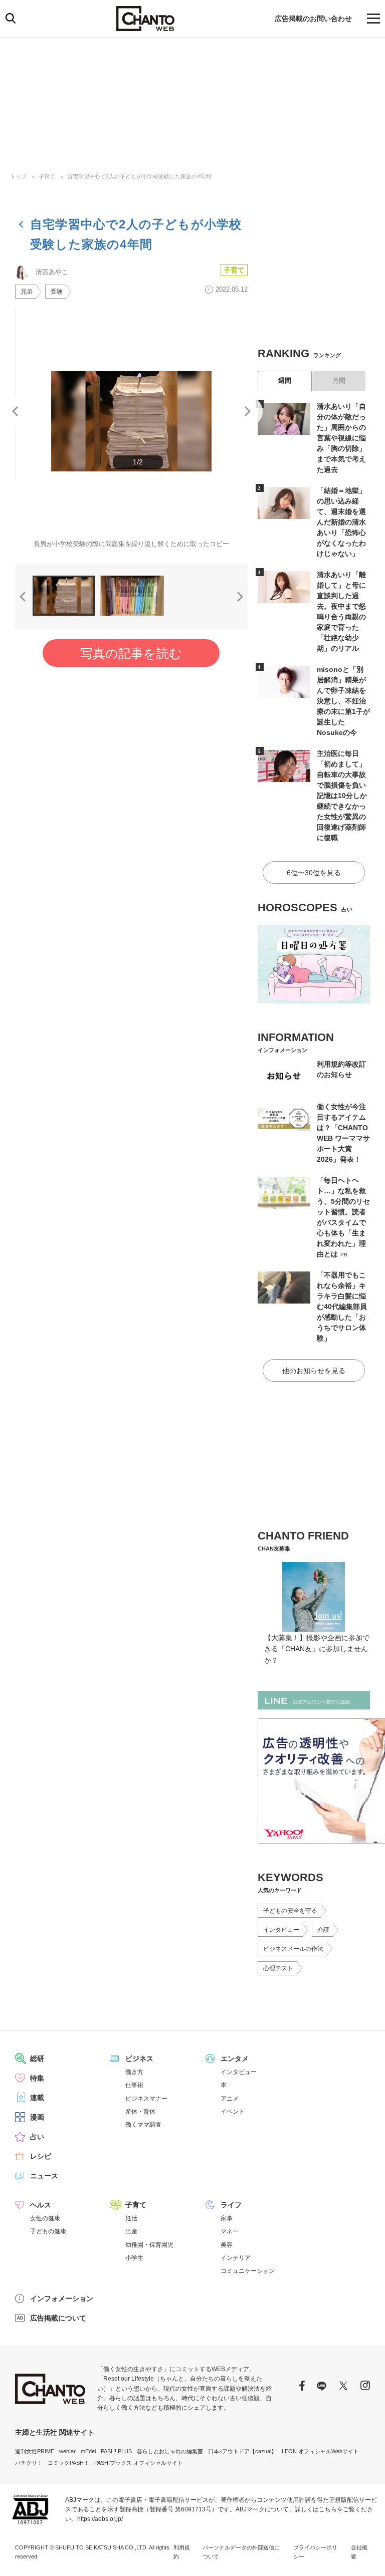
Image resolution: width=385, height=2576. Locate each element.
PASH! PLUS (116, 2451)
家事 (227, 2218)
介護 (323, 1930)
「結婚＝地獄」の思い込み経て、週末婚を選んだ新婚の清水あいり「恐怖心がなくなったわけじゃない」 (341, 522)
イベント (233, 2112)
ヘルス (41, 2205)
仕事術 (134, 2085)
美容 (227, 2245)
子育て (47, 176)
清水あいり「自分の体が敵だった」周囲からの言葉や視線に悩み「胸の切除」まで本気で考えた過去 (341, 438)
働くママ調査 (143, 2125)
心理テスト (278, 1968)
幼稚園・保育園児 (149, 2245)
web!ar (67, 2451)
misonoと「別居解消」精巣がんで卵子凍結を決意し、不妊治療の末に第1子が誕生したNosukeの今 (343, 701)
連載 (37, 2098)
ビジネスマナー (146, 2099)
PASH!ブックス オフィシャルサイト (139, 2463)
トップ (18, 176)
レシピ (41, 2156)
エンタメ (235, 2058)
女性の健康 (45, 2218)
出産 (131, 2231)
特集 (37, 2078)
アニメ (230, 2099)
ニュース (44, 2176)
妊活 (131, 2218)
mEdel (88, 2451)
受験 (57, 292)
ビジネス (139, 2058)
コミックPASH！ (68, 2463)
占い (37, 2137)
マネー (230, 2231)
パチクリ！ (29, 2463)
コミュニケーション (248, 2271)
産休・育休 (140, 2112)
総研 (37, 2058)
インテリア (236, 2258)
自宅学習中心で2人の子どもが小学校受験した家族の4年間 (139, 176)
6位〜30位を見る (314, 873)
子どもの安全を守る (290, 1911)
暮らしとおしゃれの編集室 (170, 2451)
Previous (15, 411)
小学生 (134, 2258)
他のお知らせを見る (314, 1371)
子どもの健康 (48, 2231)
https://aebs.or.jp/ (100, 2519)
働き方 (134, 2072)
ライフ (231, 2205)
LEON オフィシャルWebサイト (320, 2451)
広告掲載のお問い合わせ (313, 19)
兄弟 (27, 292)
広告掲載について (58, 2318)
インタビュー (281, 1930)
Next (248, 411)
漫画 (37, 2117)
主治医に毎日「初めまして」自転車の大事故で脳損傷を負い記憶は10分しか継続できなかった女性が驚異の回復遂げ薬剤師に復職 (342, 796)
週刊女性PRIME (35, 2451)
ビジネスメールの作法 (293, 1949)
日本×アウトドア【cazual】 (242, 2451)
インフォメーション (62, 2298)
